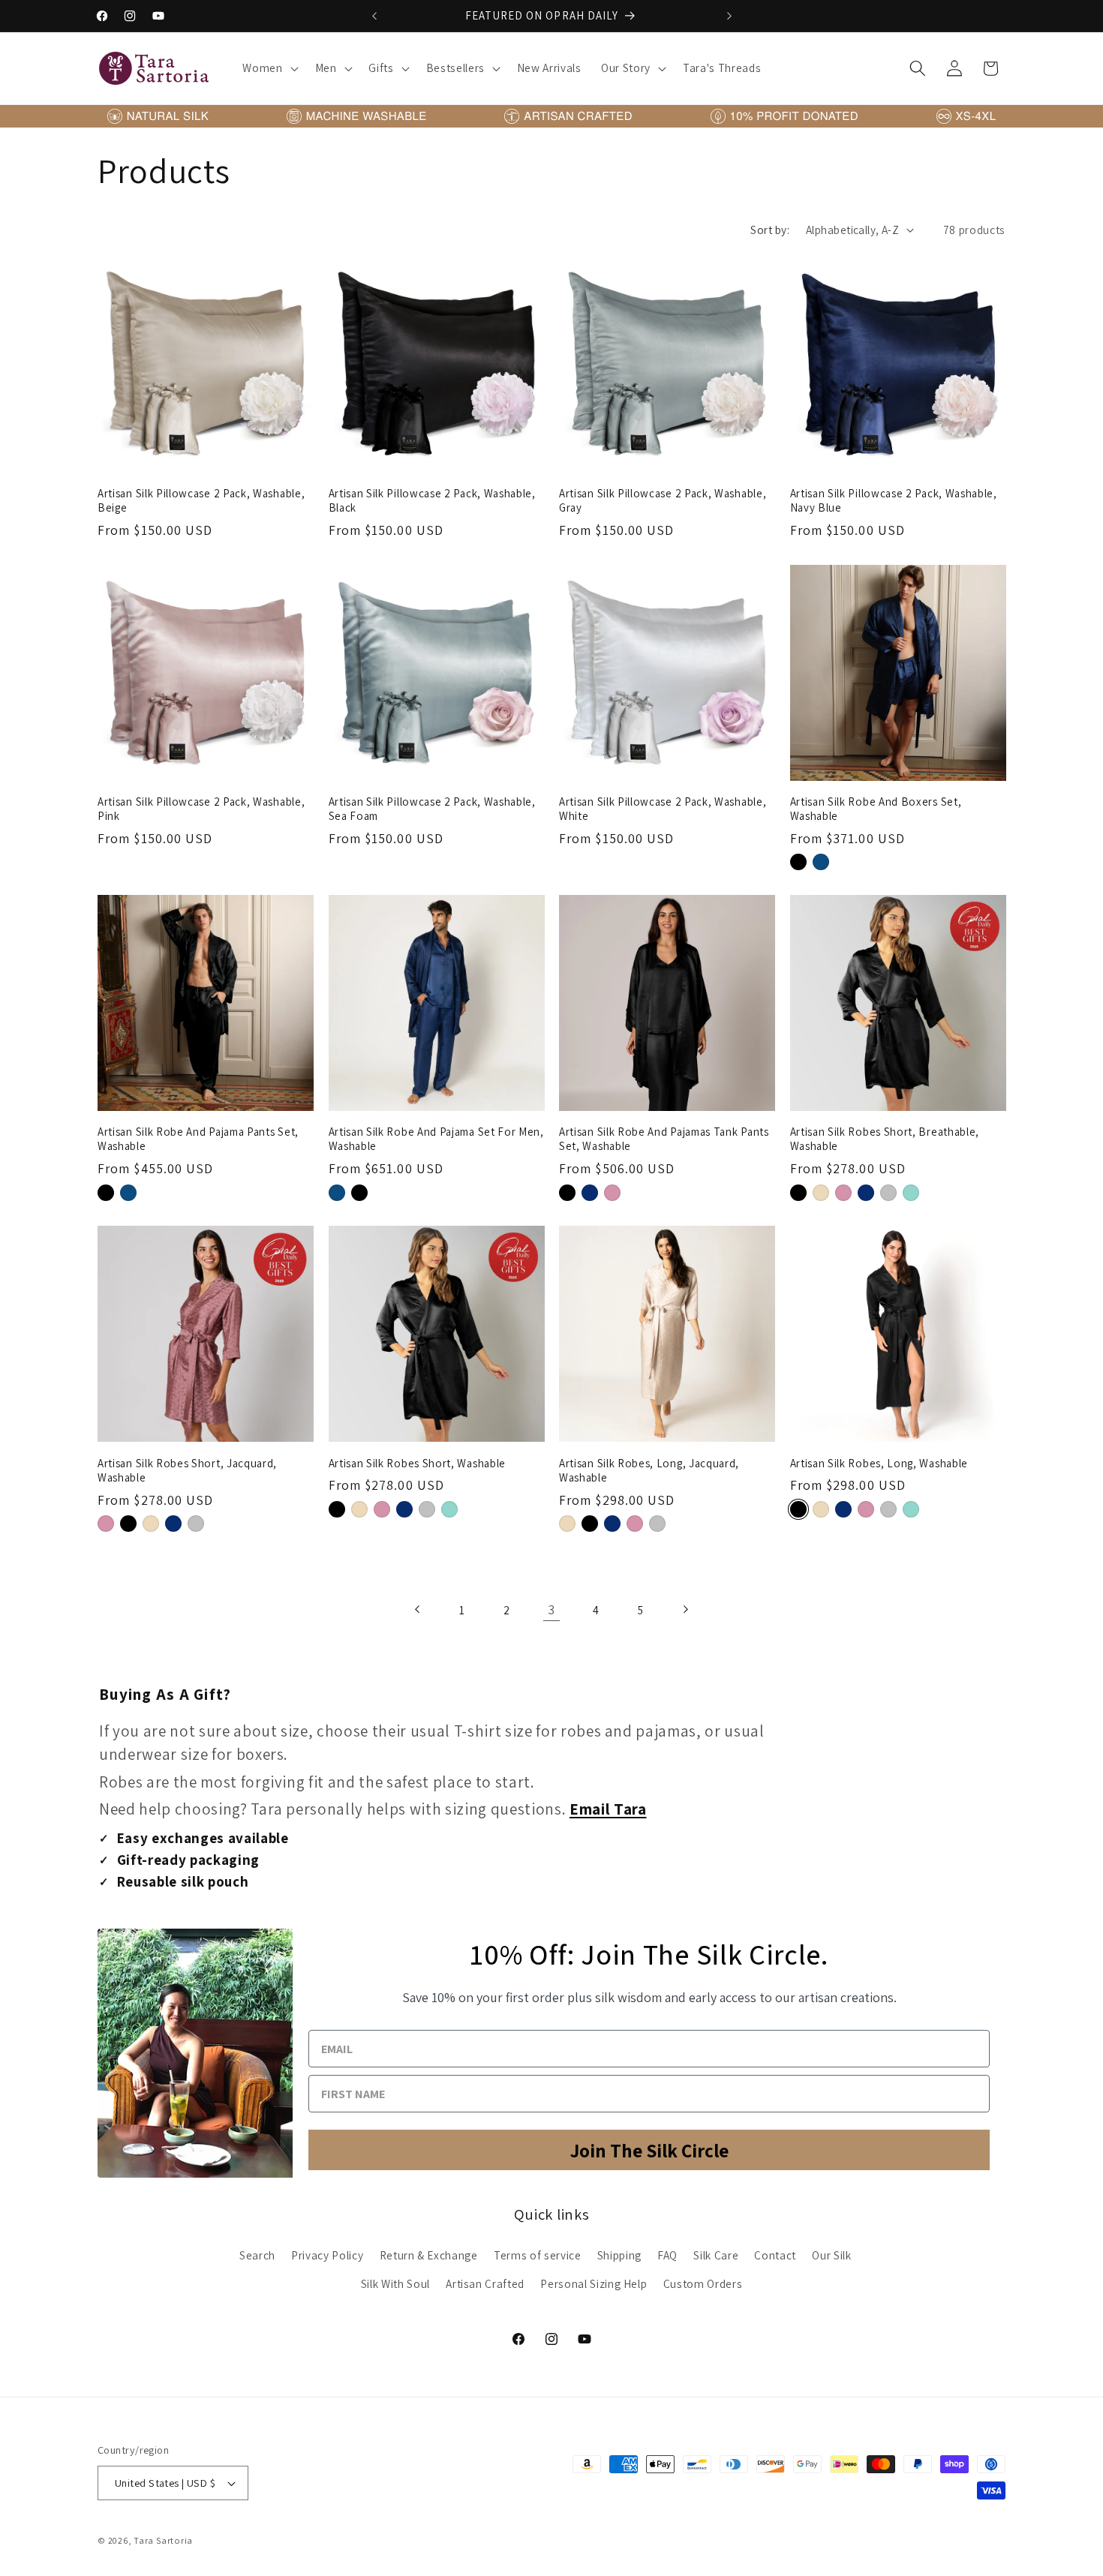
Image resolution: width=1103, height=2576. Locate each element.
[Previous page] (418, 1609)
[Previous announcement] (374, 16)
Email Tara (608, 1809)
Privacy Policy (327, 2255)
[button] (269, 68)
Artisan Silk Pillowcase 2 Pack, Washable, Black (432, 500)
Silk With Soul (395, 2283)
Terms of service (538, 2255)
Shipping (619, 2255)
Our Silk (831, 2255)
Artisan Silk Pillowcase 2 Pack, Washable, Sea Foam (432, 809)
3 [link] (551, 1609)
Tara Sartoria (163, 2540)
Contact (775, 2255)
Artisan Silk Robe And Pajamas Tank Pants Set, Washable (664, 1139)
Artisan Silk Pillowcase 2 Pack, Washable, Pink (201, 809)
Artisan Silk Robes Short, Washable (417, 1462)
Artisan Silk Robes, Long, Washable (879, 1462)
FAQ (667, 2255)
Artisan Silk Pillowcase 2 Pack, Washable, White (663, 809)
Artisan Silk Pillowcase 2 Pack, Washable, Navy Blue (894, 500)
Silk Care (716, 2255)
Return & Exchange (429, 2255)
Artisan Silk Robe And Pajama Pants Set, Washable (198, 1139)
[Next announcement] (729, 16)
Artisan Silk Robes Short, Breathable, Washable (885, 1139)
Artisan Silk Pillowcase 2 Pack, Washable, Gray (663, 500)
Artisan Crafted (485, 2283)
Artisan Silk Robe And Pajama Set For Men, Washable (436, 1139)
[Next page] (685, 1609)
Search (257, 2255)
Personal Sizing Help (594, 2283)
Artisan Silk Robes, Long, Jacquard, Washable (649, 1470)
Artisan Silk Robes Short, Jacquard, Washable (187, 1470)
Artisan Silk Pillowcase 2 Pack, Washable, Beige (201, 500)
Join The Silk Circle (649, 2150)
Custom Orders (703, 2283)
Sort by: (770, 230)
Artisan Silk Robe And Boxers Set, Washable (876, 809)
